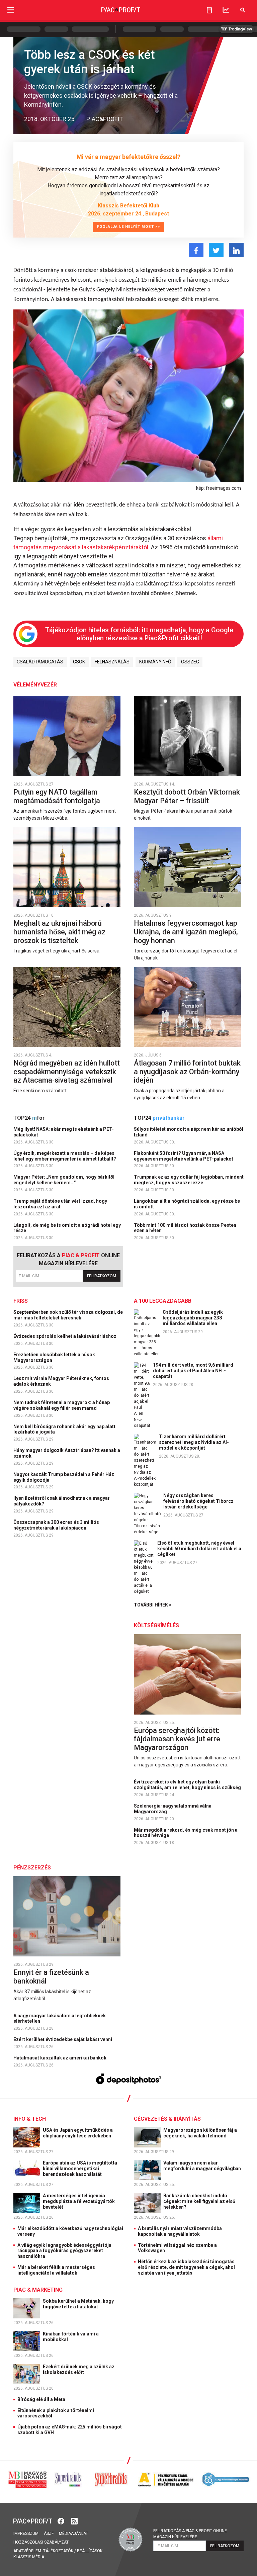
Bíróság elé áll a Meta (41, 2399)
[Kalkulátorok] (209, 10)
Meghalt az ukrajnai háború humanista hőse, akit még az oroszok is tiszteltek (59, 932)
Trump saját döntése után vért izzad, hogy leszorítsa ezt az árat (60, 1204)
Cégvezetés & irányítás (167, 2119)
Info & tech (30, 2119)
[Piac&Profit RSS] (74, 2521)
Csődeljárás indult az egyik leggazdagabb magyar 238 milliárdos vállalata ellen (193, 1318)
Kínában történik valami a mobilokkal (71, 2337)
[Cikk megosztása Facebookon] (196, 250)
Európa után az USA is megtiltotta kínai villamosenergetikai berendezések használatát (80, 2169)
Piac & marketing (38, 2290)
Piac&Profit (105, 119)
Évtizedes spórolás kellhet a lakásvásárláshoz (65, 1336)
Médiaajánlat (73, 2534)
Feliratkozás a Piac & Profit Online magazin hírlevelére (190, 2534)
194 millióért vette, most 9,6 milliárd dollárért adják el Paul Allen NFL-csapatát (193, 1371)
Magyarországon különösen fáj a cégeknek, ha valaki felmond (200, 2133)
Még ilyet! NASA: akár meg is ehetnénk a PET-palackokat (64, 1132)
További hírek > (153, 1605)
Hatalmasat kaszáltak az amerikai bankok (60, 2058)
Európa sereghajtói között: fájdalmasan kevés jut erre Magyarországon (177, 1739)
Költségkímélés (156, 1625)
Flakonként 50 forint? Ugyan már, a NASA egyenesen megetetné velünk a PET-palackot (184, 1156)
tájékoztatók (58, 2551)
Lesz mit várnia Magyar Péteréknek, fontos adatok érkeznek (61, 1381)
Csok (79, 662)
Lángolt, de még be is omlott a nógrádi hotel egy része (67, 1228)
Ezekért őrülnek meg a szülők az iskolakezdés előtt (79, 2369)
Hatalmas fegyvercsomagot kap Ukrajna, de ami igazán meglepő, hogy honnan (186, 932)
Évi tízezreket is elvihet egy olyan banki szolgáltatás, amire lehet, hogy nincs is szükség (188, 1785)
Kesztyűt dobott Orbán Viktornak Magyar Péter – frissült (187, 796)
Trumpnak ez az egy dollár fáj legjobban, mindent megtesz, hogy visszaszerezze (189, 1180)
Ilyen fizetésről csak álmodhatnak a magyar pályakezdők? (62, 1501)
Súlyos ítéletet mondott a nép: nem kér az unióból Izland (189, 1132)
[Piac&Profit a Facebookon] (62, 2521)
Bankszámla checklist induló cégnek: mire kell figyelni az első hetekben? (199, 2201)
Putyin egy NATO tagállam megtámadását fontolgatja (58, 796)
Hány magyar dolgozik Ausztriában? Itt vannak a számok (67, 1453)
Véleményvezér (35, 685)
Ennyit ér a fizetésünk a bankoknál (51, 1977)
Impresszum (26, 2534)
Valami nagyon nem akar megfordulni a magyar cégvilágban (203, 2166)
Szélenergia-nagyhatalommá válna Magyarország (173, 1809)
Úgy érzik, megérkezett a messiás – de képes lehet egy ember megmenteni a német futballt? (65, 1156)
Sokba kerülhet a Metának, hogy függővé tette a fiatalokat (78, 2304)
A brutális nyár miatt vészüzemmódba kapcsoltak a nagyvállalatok (180, 2231)
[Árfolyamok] (226, 10)
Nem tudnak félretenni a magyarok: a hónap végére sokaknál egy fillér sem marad (62, 1405)
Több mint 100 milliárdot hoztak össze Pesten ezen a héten (185, 1228)
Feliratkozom (102, 1276)
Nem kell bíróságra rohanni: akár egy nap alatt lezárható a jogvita (64, 1429)
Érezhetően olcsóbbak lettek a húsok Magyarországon (54, 1357)
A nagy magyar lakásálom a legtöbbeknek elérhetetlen (60, 2018)
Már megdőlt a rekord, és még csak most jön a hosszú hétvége (186, 1833)
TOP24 (29, 1118)
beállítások (90, 2551)
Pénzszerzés (32, 1868)
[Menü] (11, 10)
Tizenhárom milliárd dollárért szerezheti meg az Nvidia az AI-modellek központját (194, 1442)
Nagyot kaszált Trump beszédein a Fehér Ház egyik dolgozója (64, 1477)
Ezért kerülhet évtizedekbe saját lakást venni (63, 2039)
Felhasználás (112, 662)
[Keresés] (243, 10)
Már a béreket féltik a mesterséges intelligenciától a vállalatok (56, 2270)
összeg (190, 662)
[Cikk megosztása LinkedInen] (236, 250)
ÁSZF (49, 2534)
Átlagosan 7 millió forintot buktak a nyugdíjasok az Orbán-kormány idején (187, 1072)
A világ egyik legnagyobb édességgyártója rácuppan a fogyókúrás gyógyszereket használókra (64, 2251)
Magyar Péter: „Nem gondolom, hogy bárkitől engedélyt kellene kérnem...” (64, 1180)
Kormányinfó (155, 662)
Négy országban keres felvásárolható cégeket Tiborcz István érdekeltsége (198, 1501)
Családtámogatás (40, 662)
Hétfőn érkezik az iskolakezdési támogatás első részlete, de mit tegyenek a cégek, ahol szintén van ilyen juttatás (186, 2267)
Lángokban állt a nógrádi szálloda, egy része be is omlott (187, 1204)
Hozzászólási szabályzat (41, 2542)
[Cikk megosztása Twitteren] (216, 250)
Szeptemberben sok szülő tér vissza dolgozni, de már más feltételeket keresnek (68, 1315)
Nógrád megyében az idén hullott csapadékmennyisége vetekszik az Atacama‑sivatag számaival (67, 1072)
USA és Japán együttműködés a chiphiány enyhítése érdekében (78, 2133)
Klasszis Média (29, 2557)
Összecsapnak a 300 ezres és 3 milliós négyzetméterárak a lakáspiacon (56, 1525)
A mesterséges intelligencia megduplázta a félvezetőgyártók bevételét (79, 2201)
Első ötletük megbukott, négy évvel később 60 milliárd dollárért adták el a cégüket (199, 1549)
